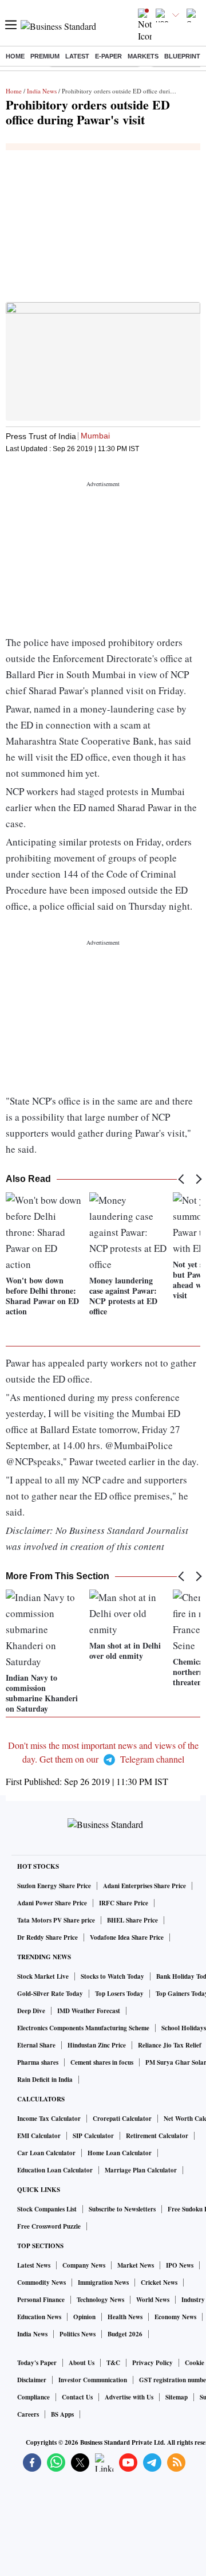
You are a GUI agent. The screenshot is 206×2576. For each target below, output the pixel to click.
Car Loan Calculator (46, 2153)
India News (42, 91)
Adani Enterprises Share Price (144, 1886)
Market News (136, 2265)
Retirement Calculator (157, 2136)
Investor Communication (93, 2380)
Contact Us (77, 2397)
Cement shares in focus (102, 2062)
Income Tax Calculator (49, 2119)
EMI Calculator (39, 2136)
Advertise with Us (129, 2397)
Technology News (100, 2300)
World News (153, 2300)
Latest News (34, 2265)
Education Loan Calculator (55, 2170)
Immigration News (103, 2283)
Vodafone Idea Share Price (127, 1937)
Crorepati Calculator (122, 2119)
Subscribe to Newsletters (122, 2209)
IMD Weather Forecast (89, 2011)
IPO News (180, 2265)
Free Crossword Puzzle (49, 2226)
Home (15, 56)
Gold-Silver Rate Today (50, 1994)
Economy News (175, 2317)
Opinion (84, 2317)
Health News (125, 2317)
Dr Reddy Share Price (47, 1937)
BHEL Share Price (132, 1920)
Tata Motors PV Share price (56, 1920)
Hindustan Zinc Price (97, 2045)
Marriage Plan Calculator (141, 2170)
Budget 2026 (125, 2334)
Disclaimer (32, 2380)
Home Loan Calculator (120, 2153)
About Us (82, 2363)
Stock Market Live (43, 1976)
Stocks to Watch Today (112, 1976)
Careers (28, 2414)
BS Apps (62, 2414)
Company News (84, 2265)
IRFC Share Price (124, 1903)
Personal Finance (41, 2300)
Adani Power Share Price (52, 1903)
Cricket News (159, 2283)
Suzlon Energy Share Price (54, 1886)
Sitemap (177, 2397)
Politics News (78, 2334)
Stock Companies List (47, 2209)
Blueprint (182, 56)
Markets (143, 56)
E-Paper (108, 56)
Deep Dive (31, 2011)
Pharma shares (38, 2062)
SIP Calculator (93, 2136)
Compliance (33, 2397)
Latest (77, 56)
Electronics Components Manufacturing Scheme (83, 2028)
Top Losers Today (119, 1994)
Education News (39, 2317)
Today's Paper (37, 2363)
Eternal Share (36, 2045)
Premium (45, 56)
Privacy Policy (152, 2363)
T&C (113, 2363)
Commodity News (41, 2283)
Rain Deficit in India (45, 2080)
